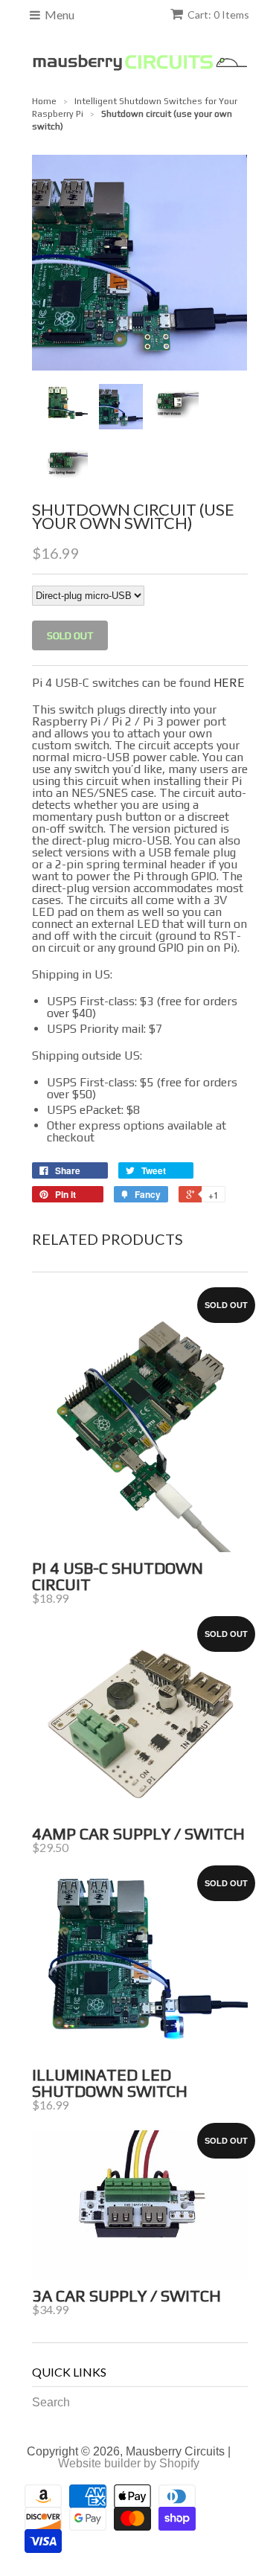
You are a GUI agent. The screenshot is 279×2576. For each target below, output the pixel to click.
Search (51, 2402)
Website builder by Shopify (129, 2463)
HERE (229, 683)
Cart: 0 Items (218, 15)
